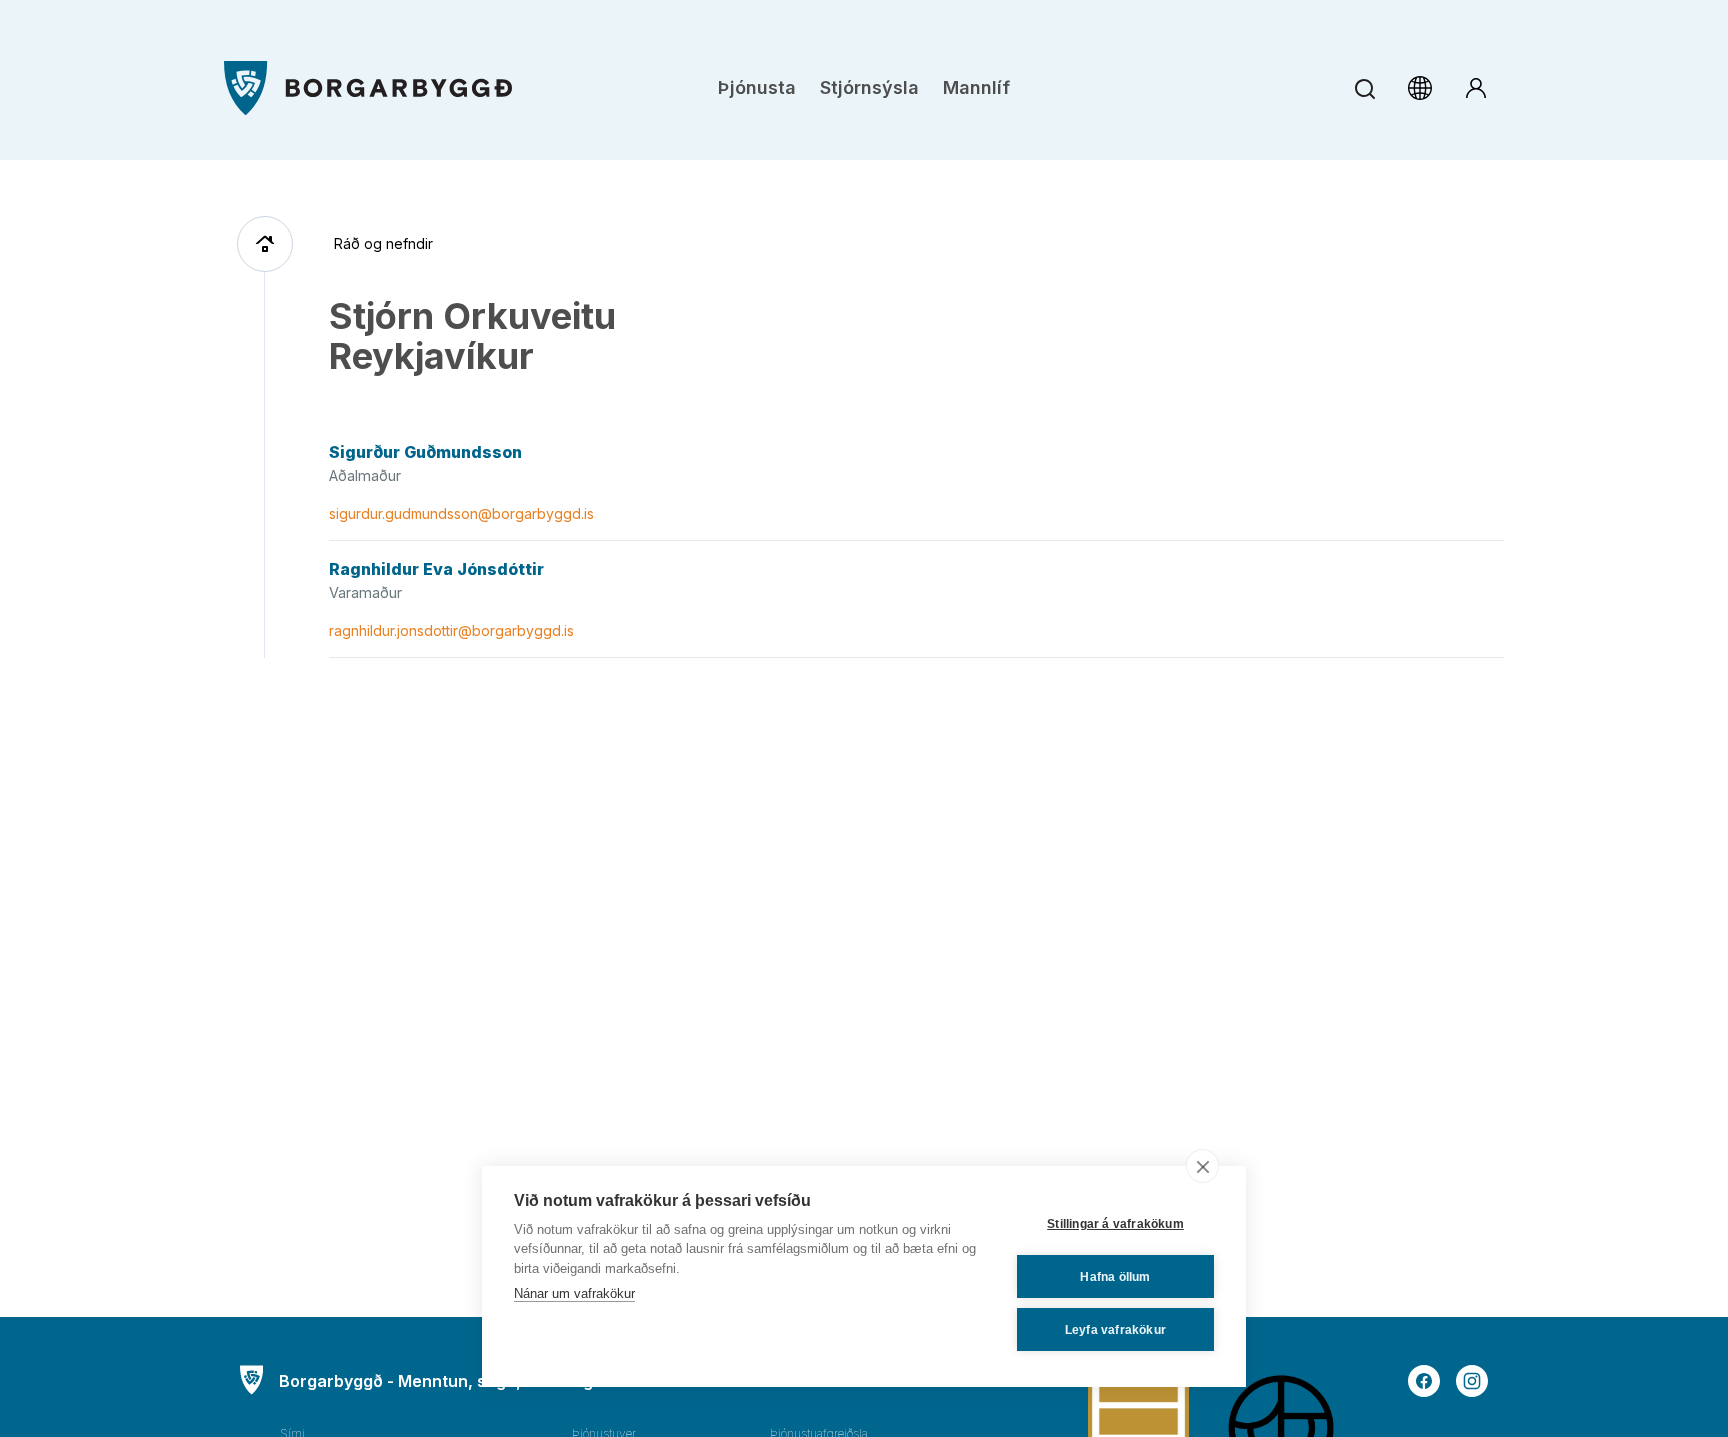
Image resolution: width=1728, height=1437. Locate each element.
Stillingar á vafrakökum (1115, 1224)
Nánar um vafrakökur (574, 1293)
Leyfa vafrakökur (1115, 1330)
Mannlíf (976, 87)
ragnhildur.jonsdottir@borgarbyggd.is (451, 630)
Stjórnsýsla (869, 87)
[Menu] (368, 88)
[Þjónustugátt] (1476, 88)
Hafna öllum (1115, 1277)
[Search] (1364, 88)
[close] (1202, 1166)
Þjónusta (757, 87)
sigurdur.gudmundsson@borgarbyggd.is (461, 513)
